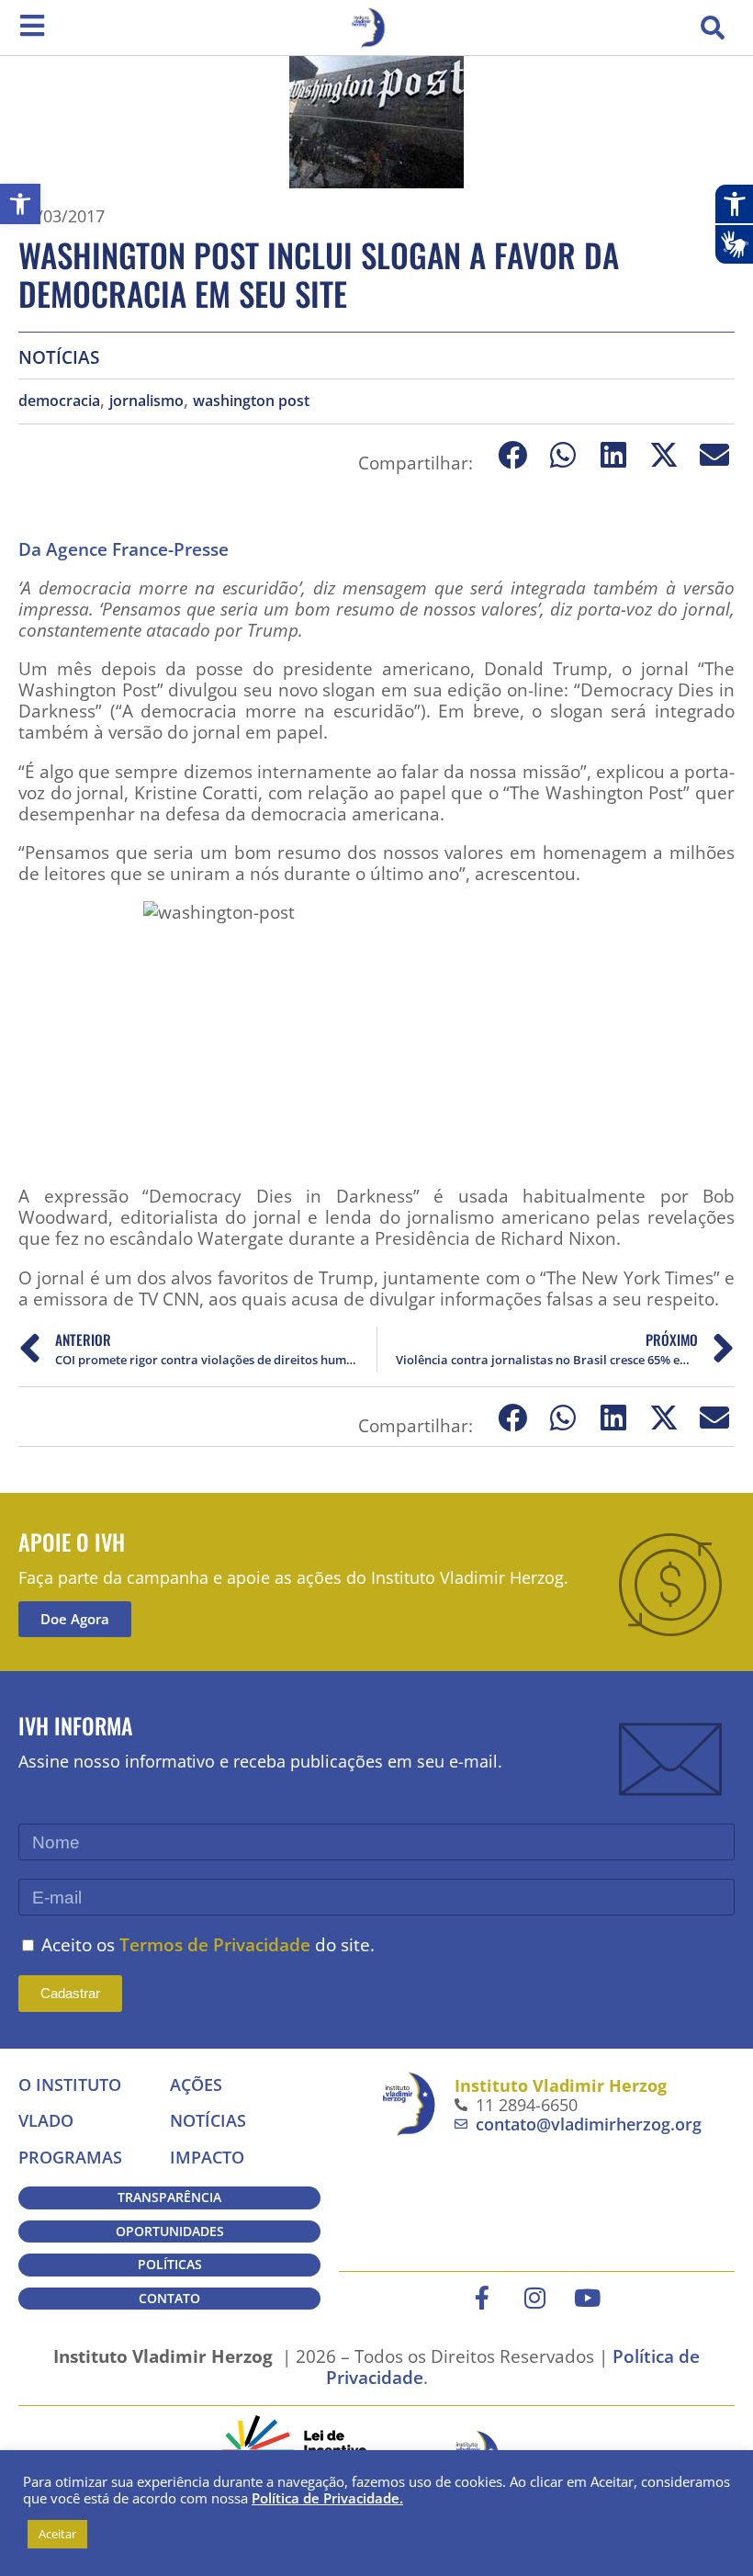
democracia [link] (59, 401)
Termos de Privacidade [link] (215, 1944)
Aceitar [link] (57, 2534)
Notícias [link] (59, 357)
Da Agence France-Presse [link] (124, 549)
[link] (20, 204)
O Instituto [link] (70, 2085)
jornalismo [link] (146, 401)
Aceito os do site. (208, 1944)
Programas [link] (70, 2157)
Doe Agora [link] (75, 1619)
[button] (713, 28)
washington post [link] (251, 401)
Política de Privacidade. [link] (327, 2498)
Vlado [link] (46, 2120)
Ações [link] (196, 2085)
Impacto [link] (207, 2157)
